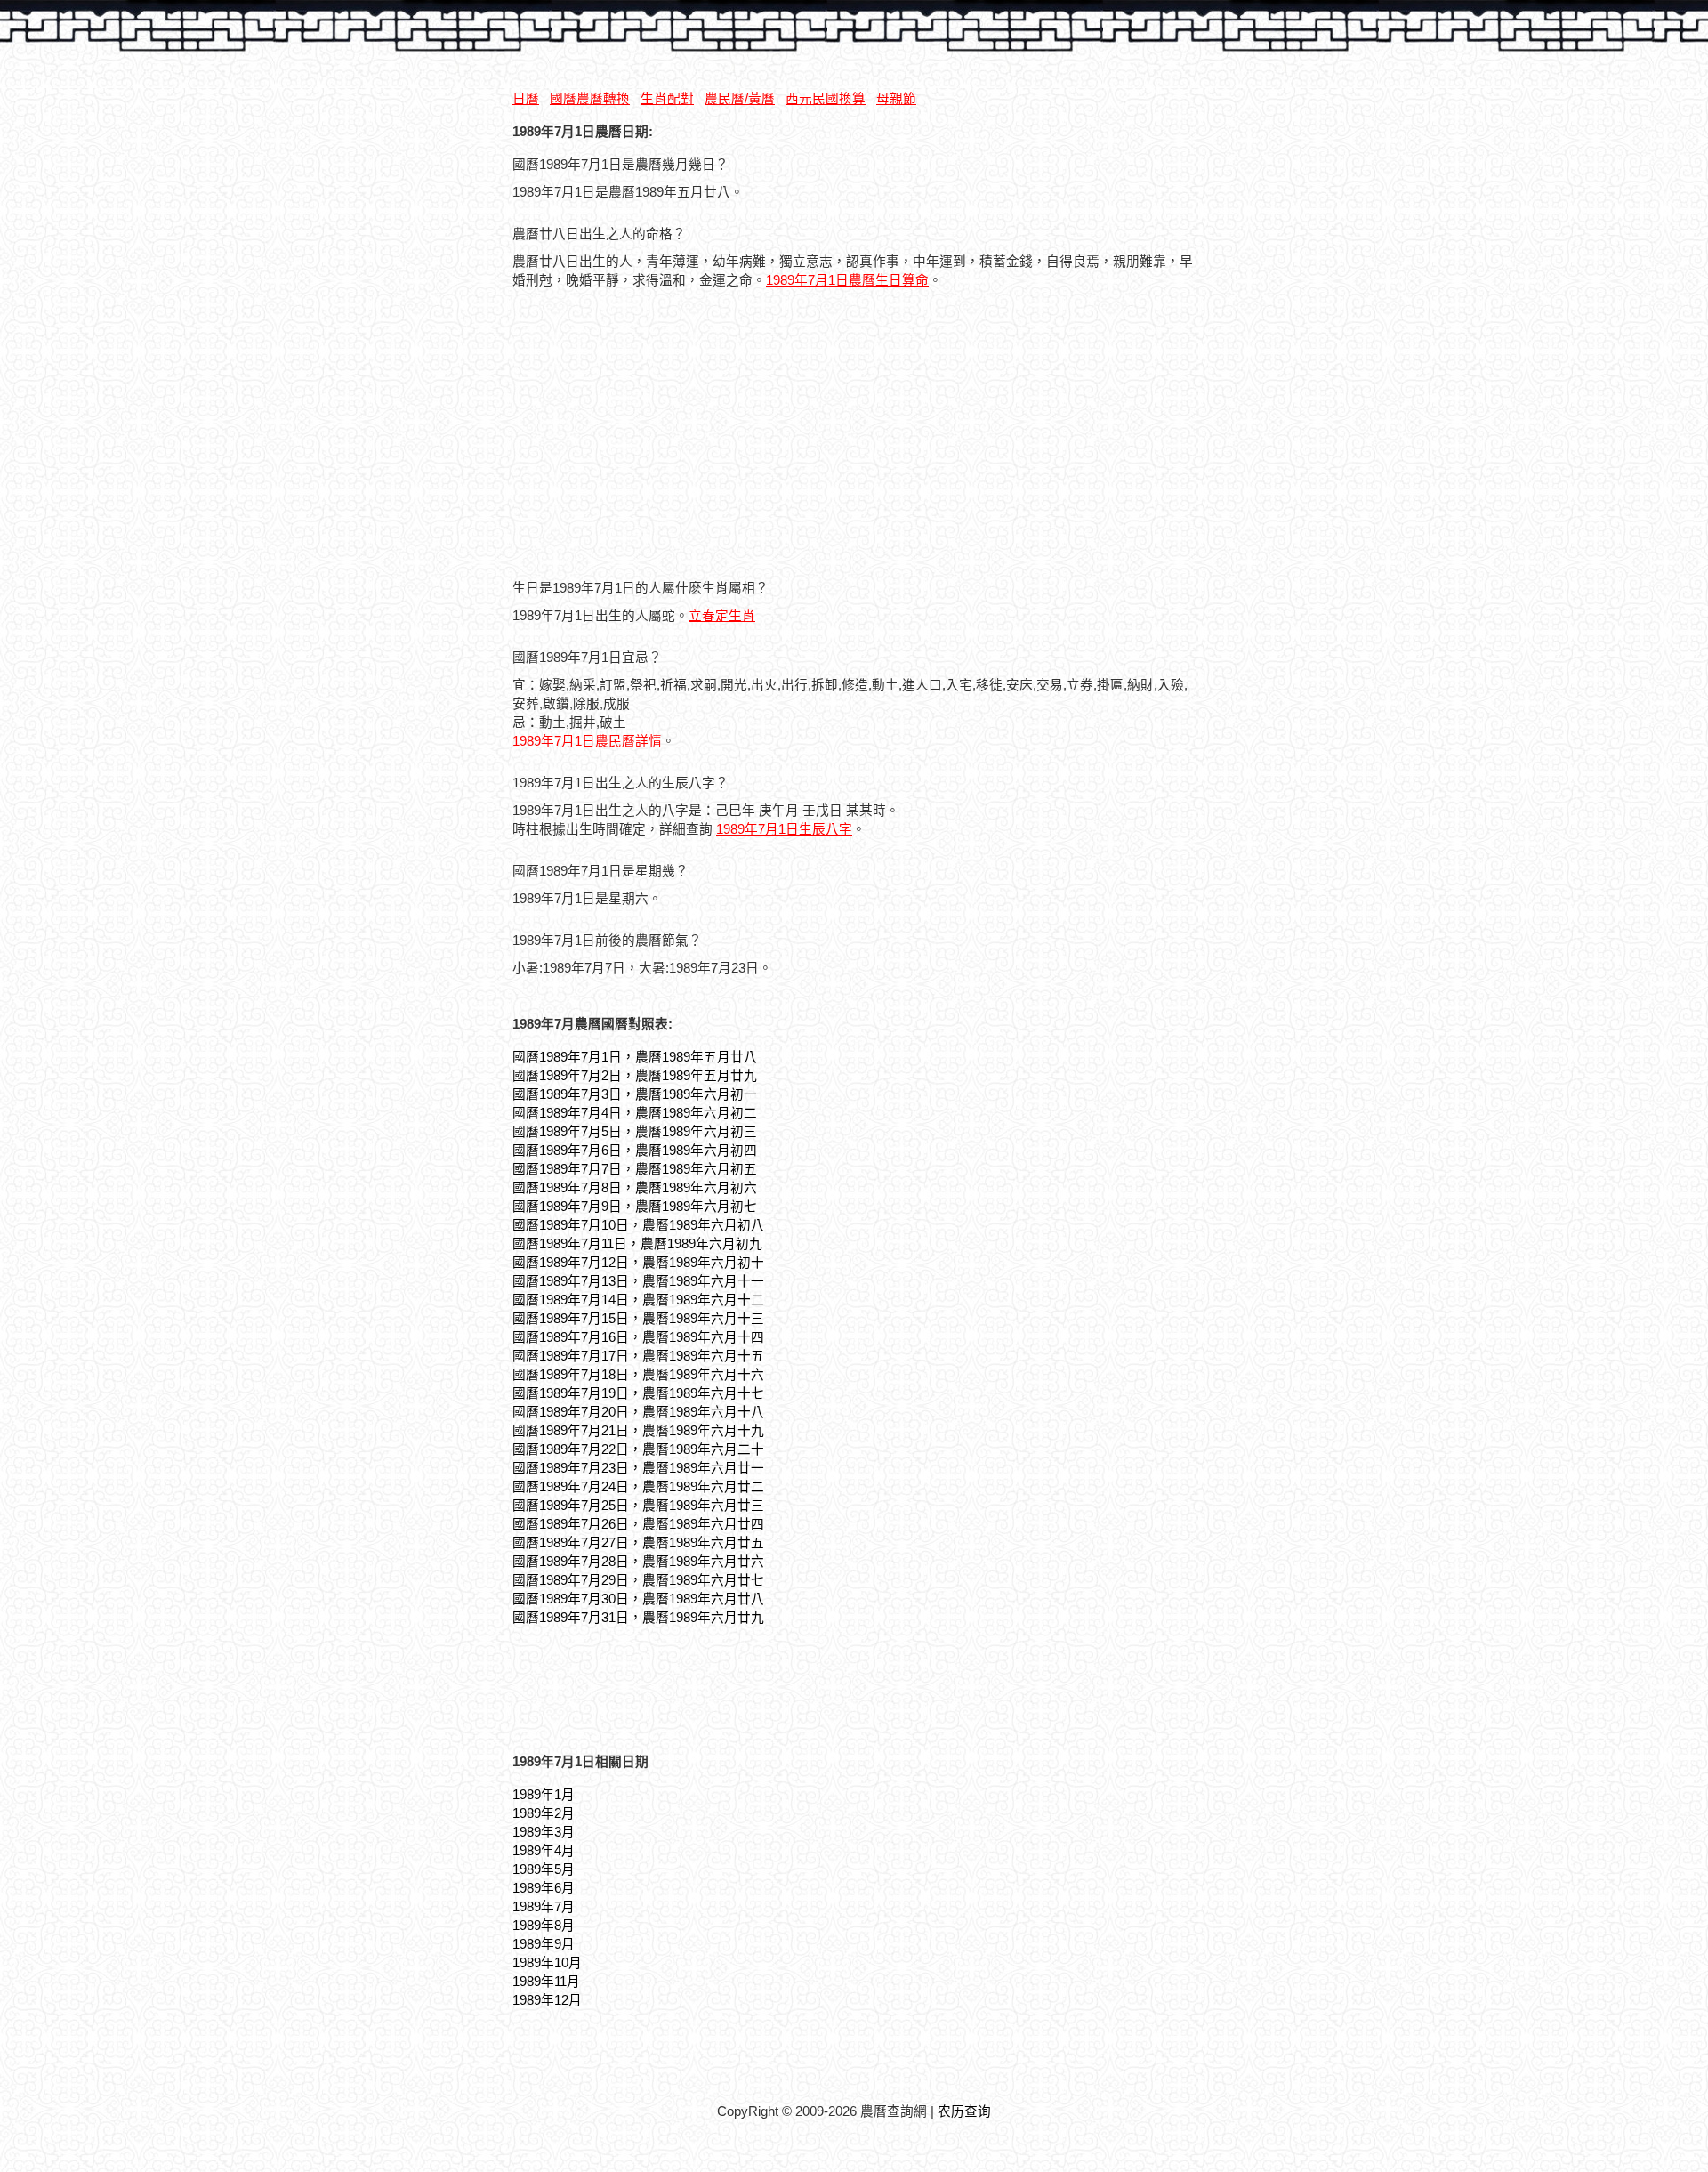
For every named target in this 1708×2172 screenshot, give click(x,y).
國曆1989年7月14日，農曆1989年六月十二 (638, 1300)
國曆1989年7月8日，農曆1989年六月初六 (635, 1188)
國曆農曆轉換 (590, 99)
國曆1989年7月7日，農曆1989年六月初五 (635, 1169)
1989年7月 (544, 1907)
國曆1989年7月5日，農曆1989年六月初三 (635, 1132)
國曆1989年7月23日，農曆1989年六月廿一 (638, 1468)
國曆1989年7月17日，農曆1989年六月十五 (638, 1356)
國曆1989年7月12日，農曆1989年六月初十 (638, 1263)
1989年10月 (547, 1963)
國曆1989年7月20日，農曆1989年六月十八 (638, 1412)
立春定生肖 (722, 616)
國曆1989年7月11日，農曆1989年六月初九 (637, 1244)
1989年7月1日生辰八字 (784, 829)
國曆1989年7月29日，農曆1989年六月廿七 (638, 1580)
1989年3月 (544, 1832)
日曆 (526, 99)
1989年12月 (547, 2000)
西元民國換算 (826, 99)
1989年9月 (544, 1944)
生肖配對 (667, 99)
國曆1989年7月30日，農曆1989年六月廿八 (638, 1599)
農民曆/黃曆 (740, 99)
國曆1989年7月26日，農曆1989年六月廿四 (638, 1524)
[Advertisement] (662, 436)
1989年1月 (544, 1795)
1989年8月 (544, 1926)
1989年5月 (544, 1869)
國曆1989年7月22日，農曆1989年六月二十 (638, 1449)
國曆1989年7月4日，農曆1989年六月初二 (635, 1113)
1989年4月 (544, 1851)
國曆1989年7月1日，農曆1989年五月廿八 (635, 1057)
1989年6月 (544, 1888)
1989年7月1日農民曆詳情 (587, 741)
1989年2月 (544, 1813)
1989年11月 (546, 1982)
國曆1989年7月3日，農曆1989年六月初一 (635, 1094)
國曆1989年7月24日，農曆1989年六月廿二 (638, 1487)
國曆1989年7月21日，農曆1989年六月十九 (638, 1431)
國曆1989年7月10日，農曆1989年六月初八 (638, 1225)
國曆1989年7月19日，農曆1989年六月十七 (638, 1393)
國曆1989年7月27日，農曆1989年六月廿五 (638, 1543)
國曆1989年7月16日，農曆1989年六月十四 (638, 1337)
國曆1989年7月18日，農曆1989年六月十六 (638, 1375)
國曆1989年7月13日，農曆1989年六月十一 (638, 1281)
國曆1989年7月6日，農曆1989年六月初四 (635, 1151)
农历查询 (964, 2111)
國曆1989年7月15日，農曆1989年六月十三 (638, 1319)
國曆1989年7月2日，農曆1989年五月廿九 (635, 1076)
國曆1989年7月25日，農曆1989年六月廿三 (638, 1506)
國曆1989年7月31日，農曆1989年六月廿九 (638, 1618)
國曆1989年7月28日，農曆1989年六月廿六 (638, 1562)
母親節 (896, 99)
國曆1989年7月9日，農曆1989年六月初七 (635, 1207)
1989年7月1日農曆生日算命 (847, 280)
